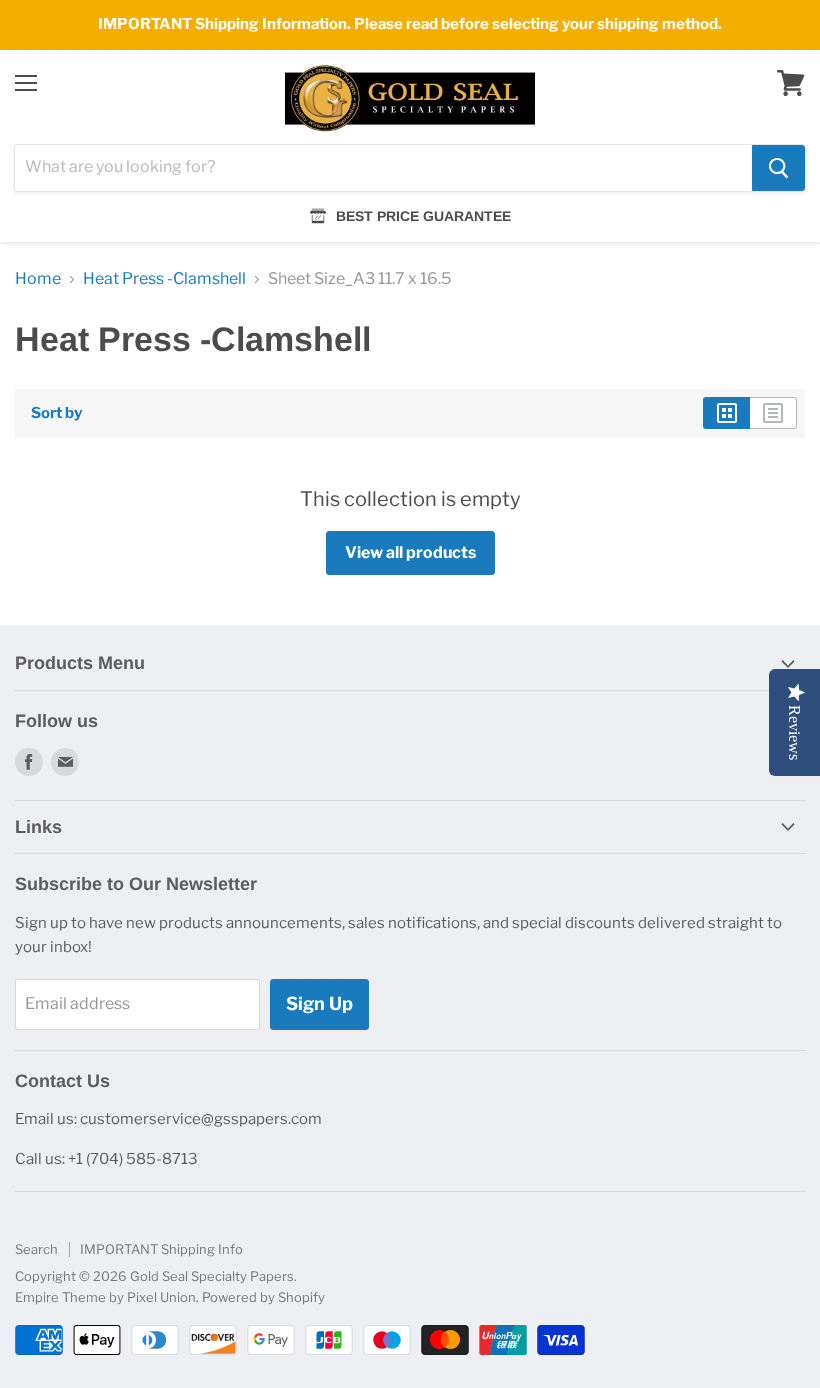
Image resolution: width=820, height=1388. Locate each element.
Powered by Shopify (263, 1297)
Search (36, 1249)
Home (38, 279)
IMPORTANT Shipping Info (161, 1249)
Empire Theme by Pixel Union (105, 1297)
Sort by (56, 413)
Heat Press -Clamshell (164, 279)
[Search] (778, 168)
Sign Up (319, 1003)
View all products (410, 552)
